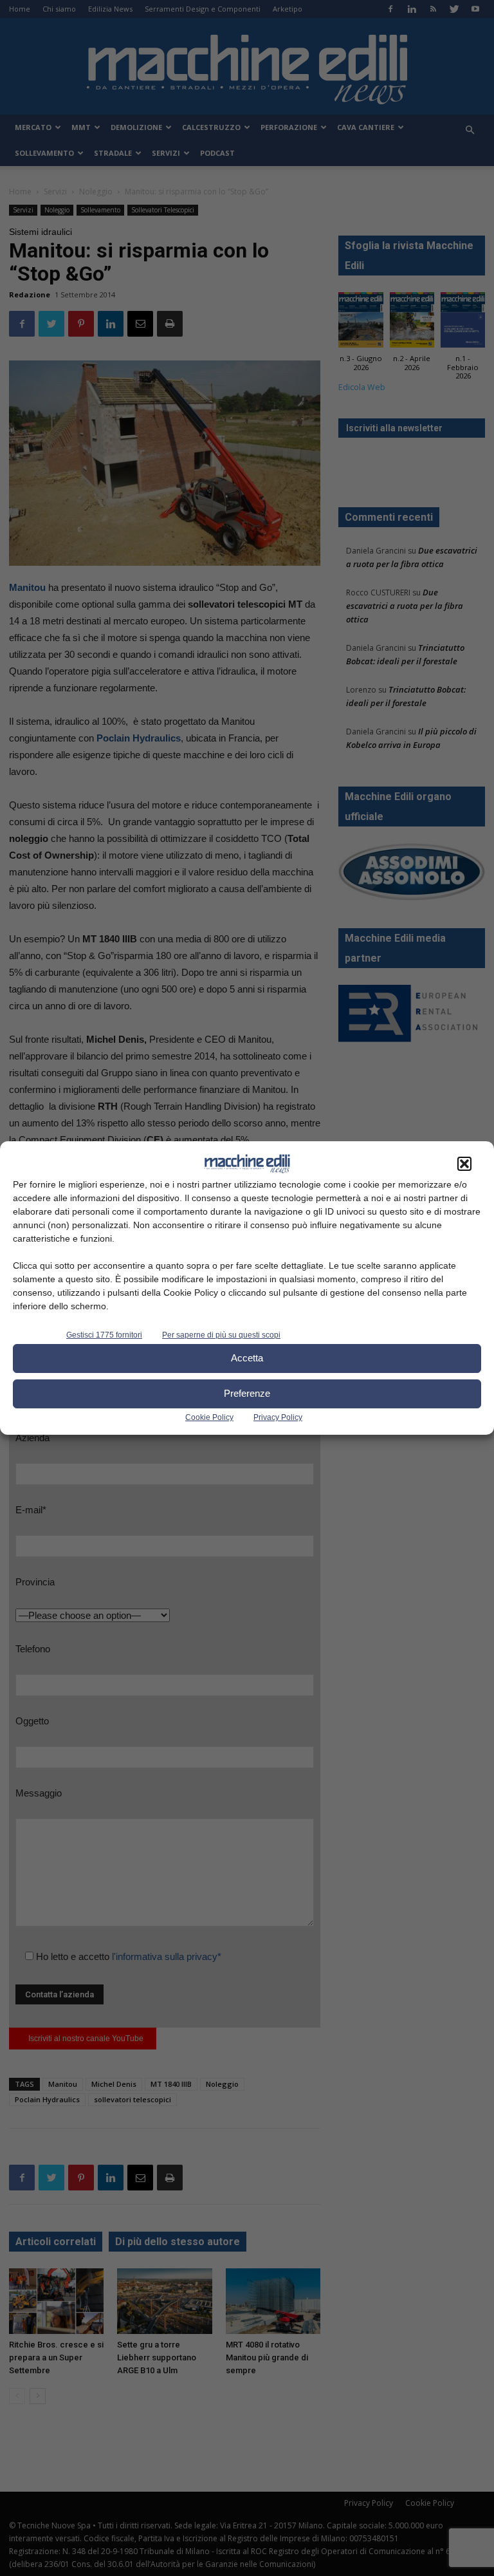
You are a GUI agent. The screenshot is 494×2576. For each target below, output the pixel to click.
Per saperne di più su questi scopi (221, 1335)
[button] (464, 1164)
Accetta (247, 1358)
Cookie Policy (209, 1417)
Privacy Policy (278, 1417)
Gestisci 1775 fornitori (104, 1335)
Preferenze (247, 1393)
